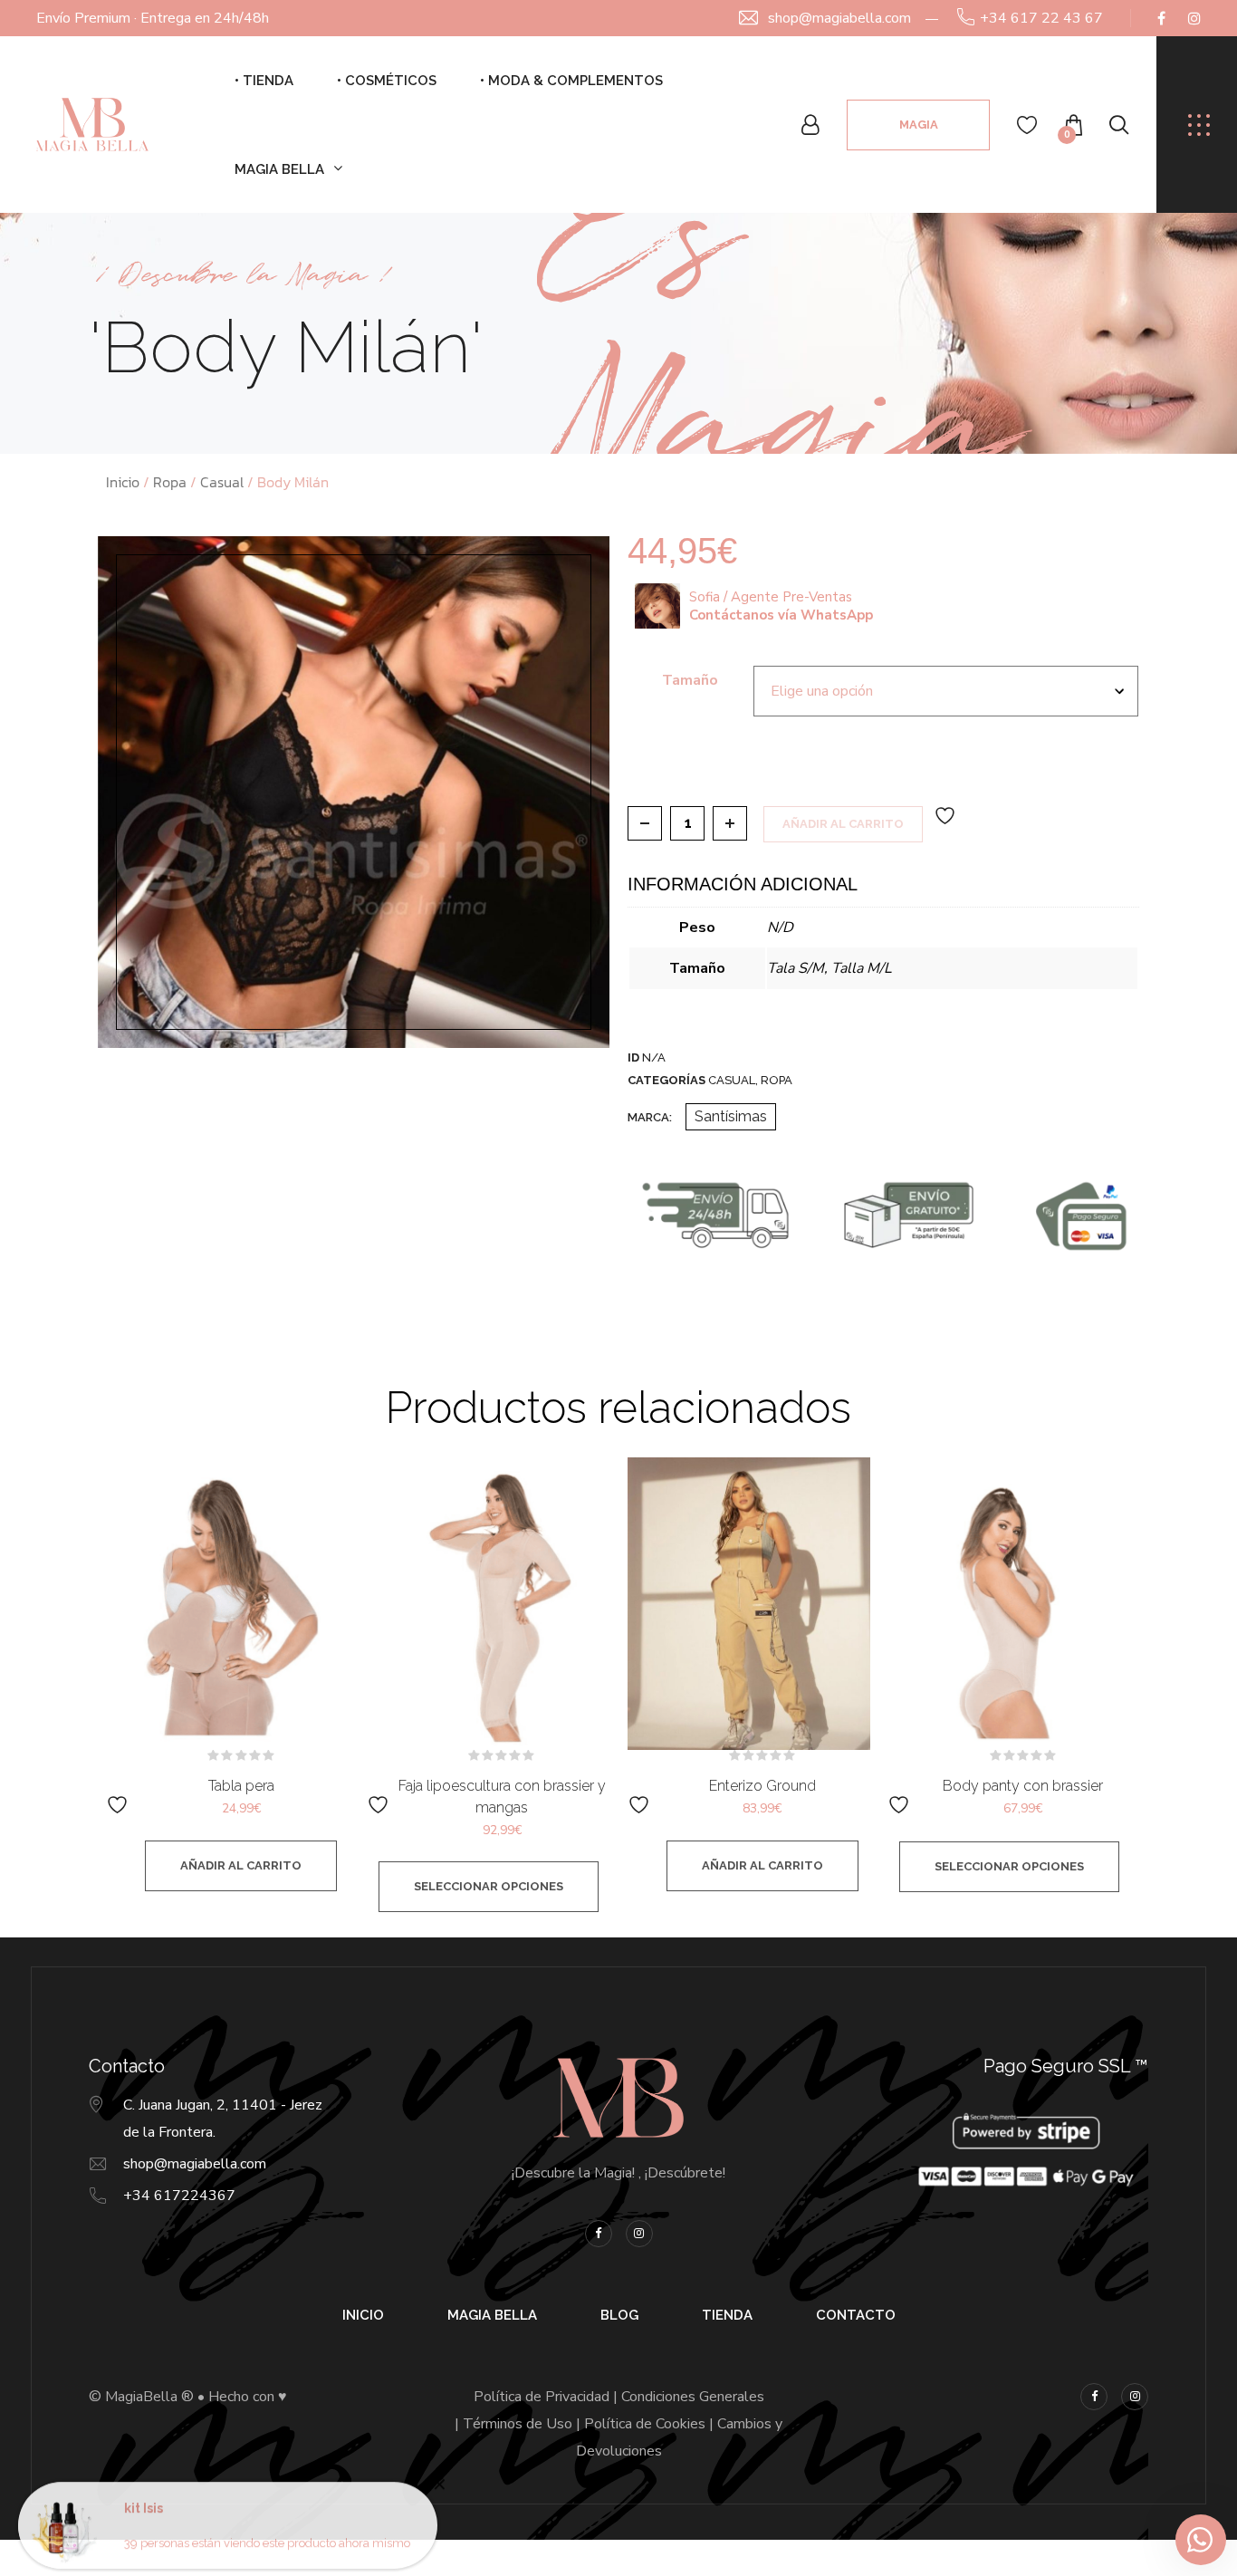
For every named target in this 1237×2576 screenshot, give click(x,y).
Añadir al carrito (843, 824)
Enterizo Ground (762, 1786)
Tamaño (690, 680)
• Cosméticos (387, 81)
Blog (619, 2315)
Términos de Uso (518, 2424)
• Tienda (264, 81)
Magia (919, 125)
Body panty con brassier (1023, 1786)
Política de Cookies (645, 2424)
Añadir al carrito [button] (241, 1865)
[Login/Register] (810, 125)
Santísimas (731, 1116)
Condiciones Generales (693, 2397)
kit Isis (144, 2497)
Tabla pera (241, 1786)
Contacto (856, 2315)
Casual (222, 482)
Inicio (123, 482)
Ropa (170, 482)
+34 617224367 (179, 2196)
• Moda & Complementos (571, 81)
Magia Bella (279, 169)
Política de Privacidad (542, 2397)
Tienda (727, 2315)
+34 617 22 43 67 (1041, 18)
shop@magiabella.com (839, 18)
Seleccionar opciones (489, 1886)
